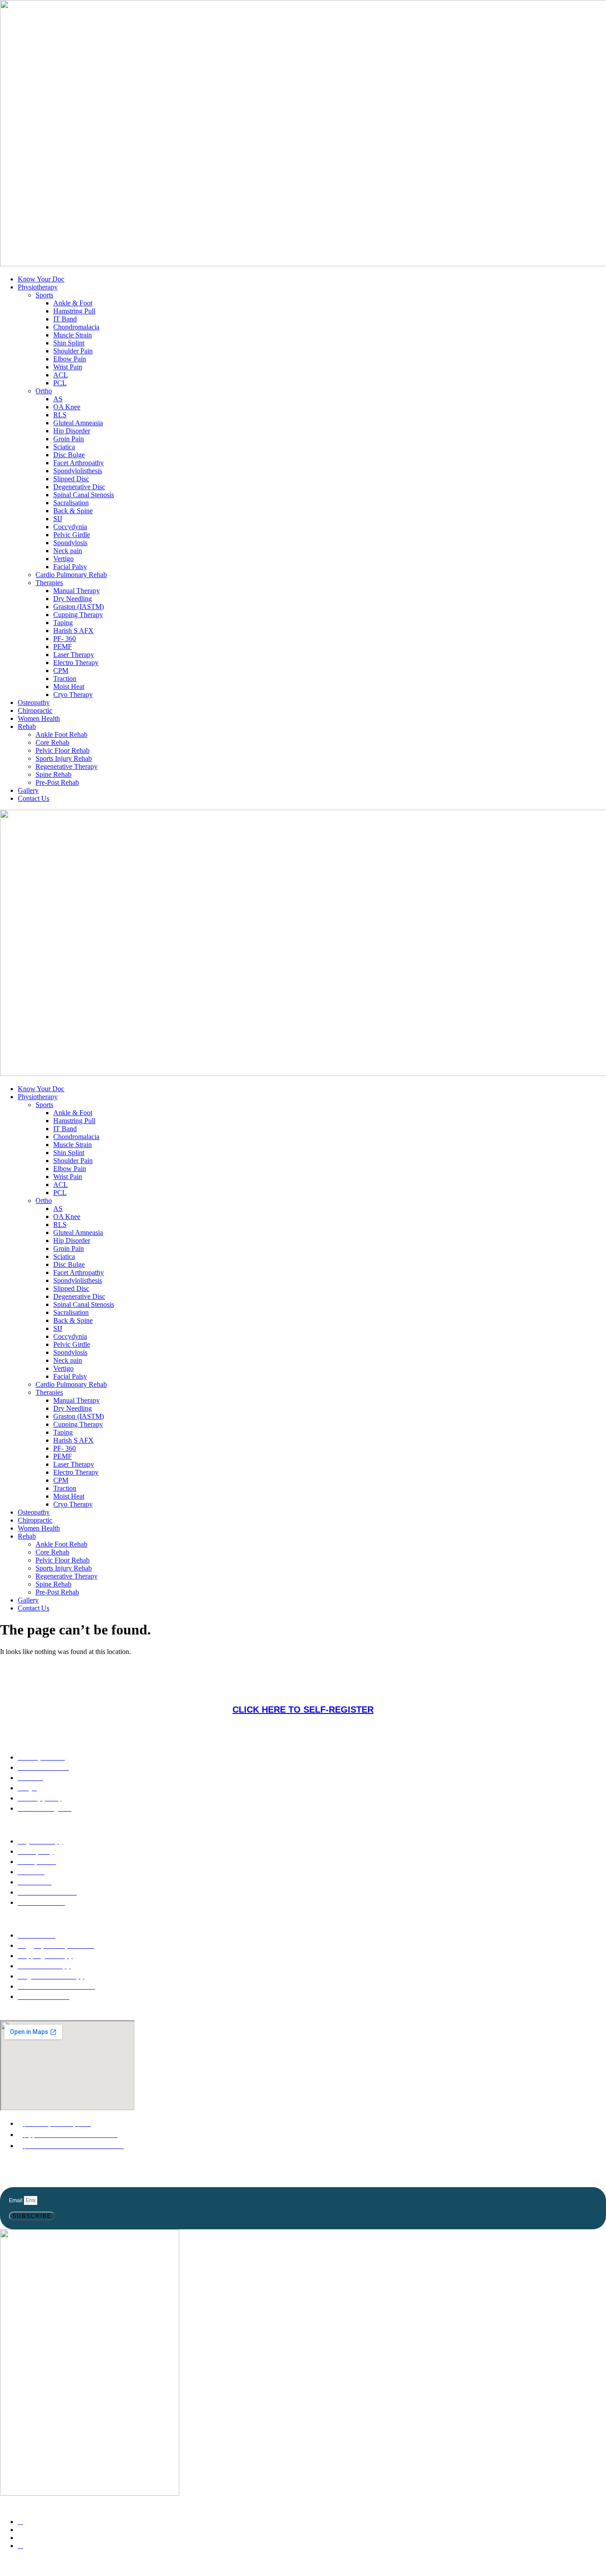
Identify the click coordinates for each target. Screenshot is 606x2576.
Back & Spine (73, 511)
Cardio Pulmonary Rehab (71, 575)
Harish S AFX (73, 631)
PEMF (63, 647)
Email (16, 2200)
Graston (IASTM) (79, 607)
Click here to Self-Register (303, 1709)
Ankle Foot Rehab (61, 734)
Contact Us (33, 798)
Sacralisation (71, 503)
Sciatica (64, 447)
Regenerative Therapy (67, 766)
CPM (61, 671)
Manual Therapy (77, 591)
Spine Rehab (53, 774)
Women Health (39, 718)
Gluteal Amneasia (78, 423)
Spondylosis (70, 543)
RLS (60, 415)
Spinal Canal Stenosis (84, 495)
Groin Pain (69, 439)
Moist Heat (69, 687)
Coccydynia (70, 527)
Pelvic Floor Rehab (63, 750)
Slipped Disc (71, 479)
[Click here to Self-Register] (303, 1679)
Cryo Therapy (73, 694)
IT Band (65, 319)
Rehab (27, 726)
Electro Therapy (76, 663)
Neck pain (68, 551)
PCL (60, 383)
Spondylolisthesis (78, 471)
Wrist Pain (68, 367)
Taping (63, 623)
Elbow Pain (70, 359)
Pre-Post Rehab (57, 782)
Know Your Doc (41, 279)
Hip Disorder (72, 431)
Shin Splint (69, 343)
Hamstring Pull (74, 311)
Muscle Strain (73, 335)
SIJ (58, 519)
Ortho (44, 391)
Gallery (28, 790)
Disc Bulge (69, 455)
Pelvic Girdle (72, 535)
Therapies (49, 583)
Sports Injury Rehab (64, 758)
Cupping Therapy (78, 615)
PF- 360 (65, 639)
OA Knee (67, 407)
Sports (44, 295)
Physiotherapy (38, 287)
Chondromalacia (76, 327)
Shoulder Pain (73, 351)
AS (58, 399)
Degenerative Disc (79, 487)
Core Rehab (52, 742)
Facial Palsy (70, 567)
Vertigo (63, 559)
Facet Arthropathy (79, 463)
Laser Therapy (74, 655)
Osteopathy (34, 702)
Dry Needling (73, 599)
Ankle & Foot (73, 303)
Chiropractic (35, 710)
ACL (61, 375)
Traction (65, 679)
